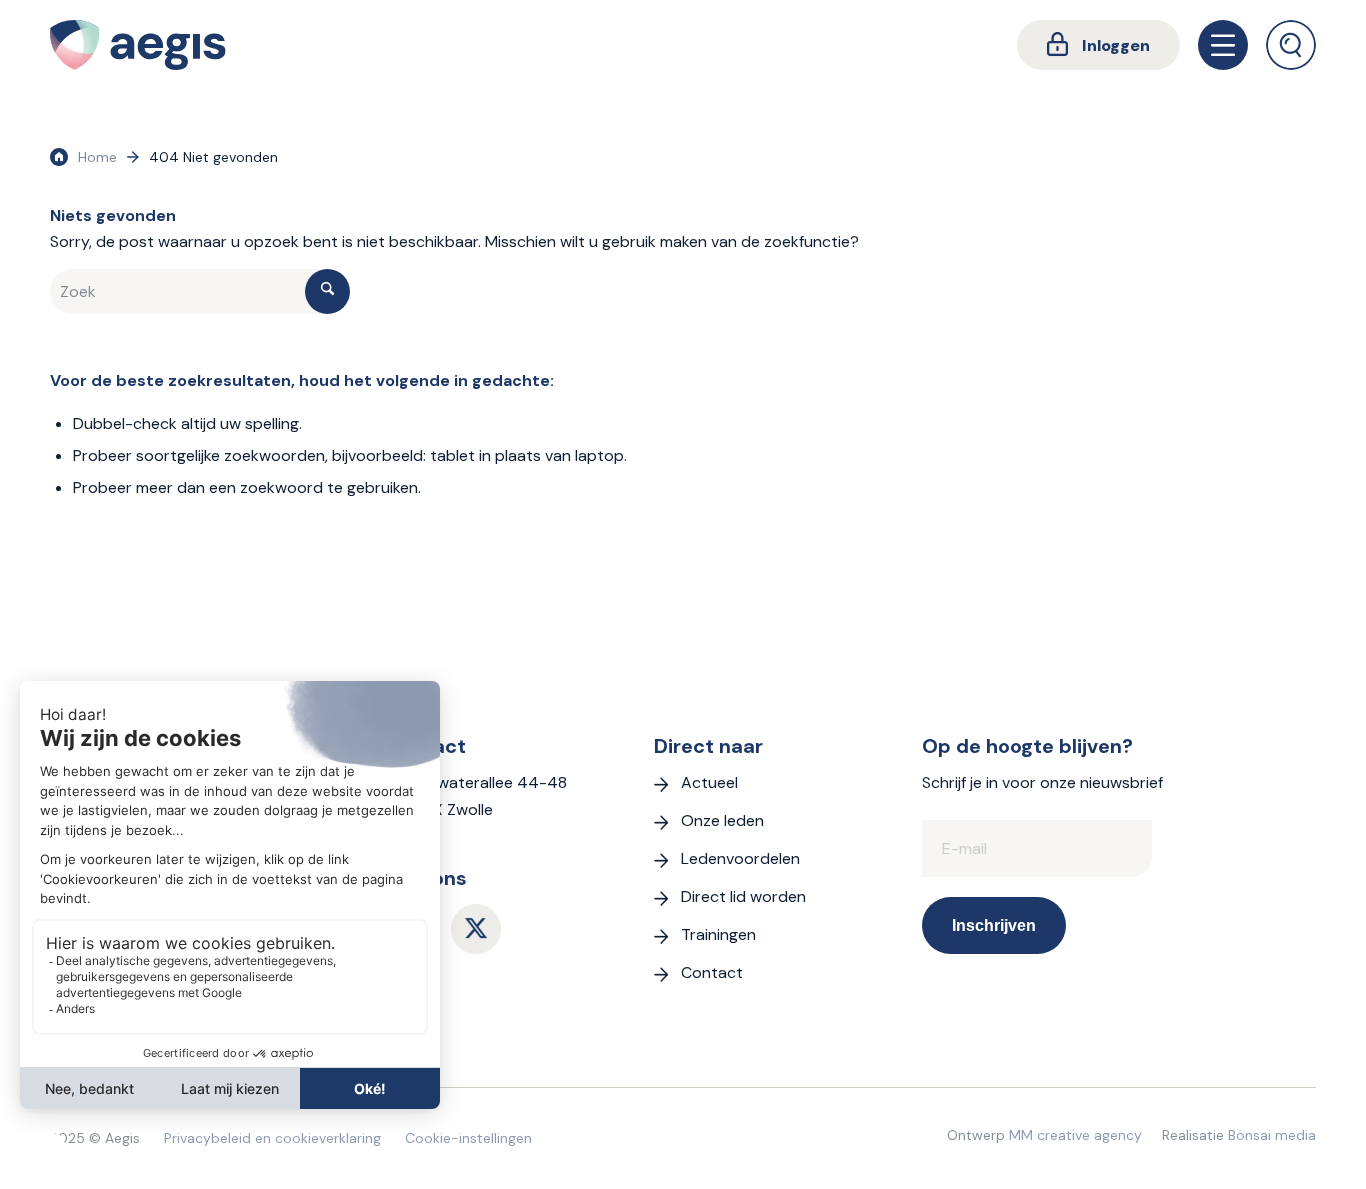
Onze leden (722, 820)
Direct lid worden (743, 896)
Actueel (709, 782)
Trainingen (718, 934)
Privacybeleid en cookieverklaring (272, 1138)
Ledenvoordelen (740, 858)
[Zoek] (1291, 45)
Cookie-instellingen (468, 1138)
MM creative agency (1075, 1135)
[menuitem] (1098, 45)
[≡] (1223, 45)
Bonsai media (1272, 1135)
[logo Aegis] (138, 45)
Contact (712, 972)
